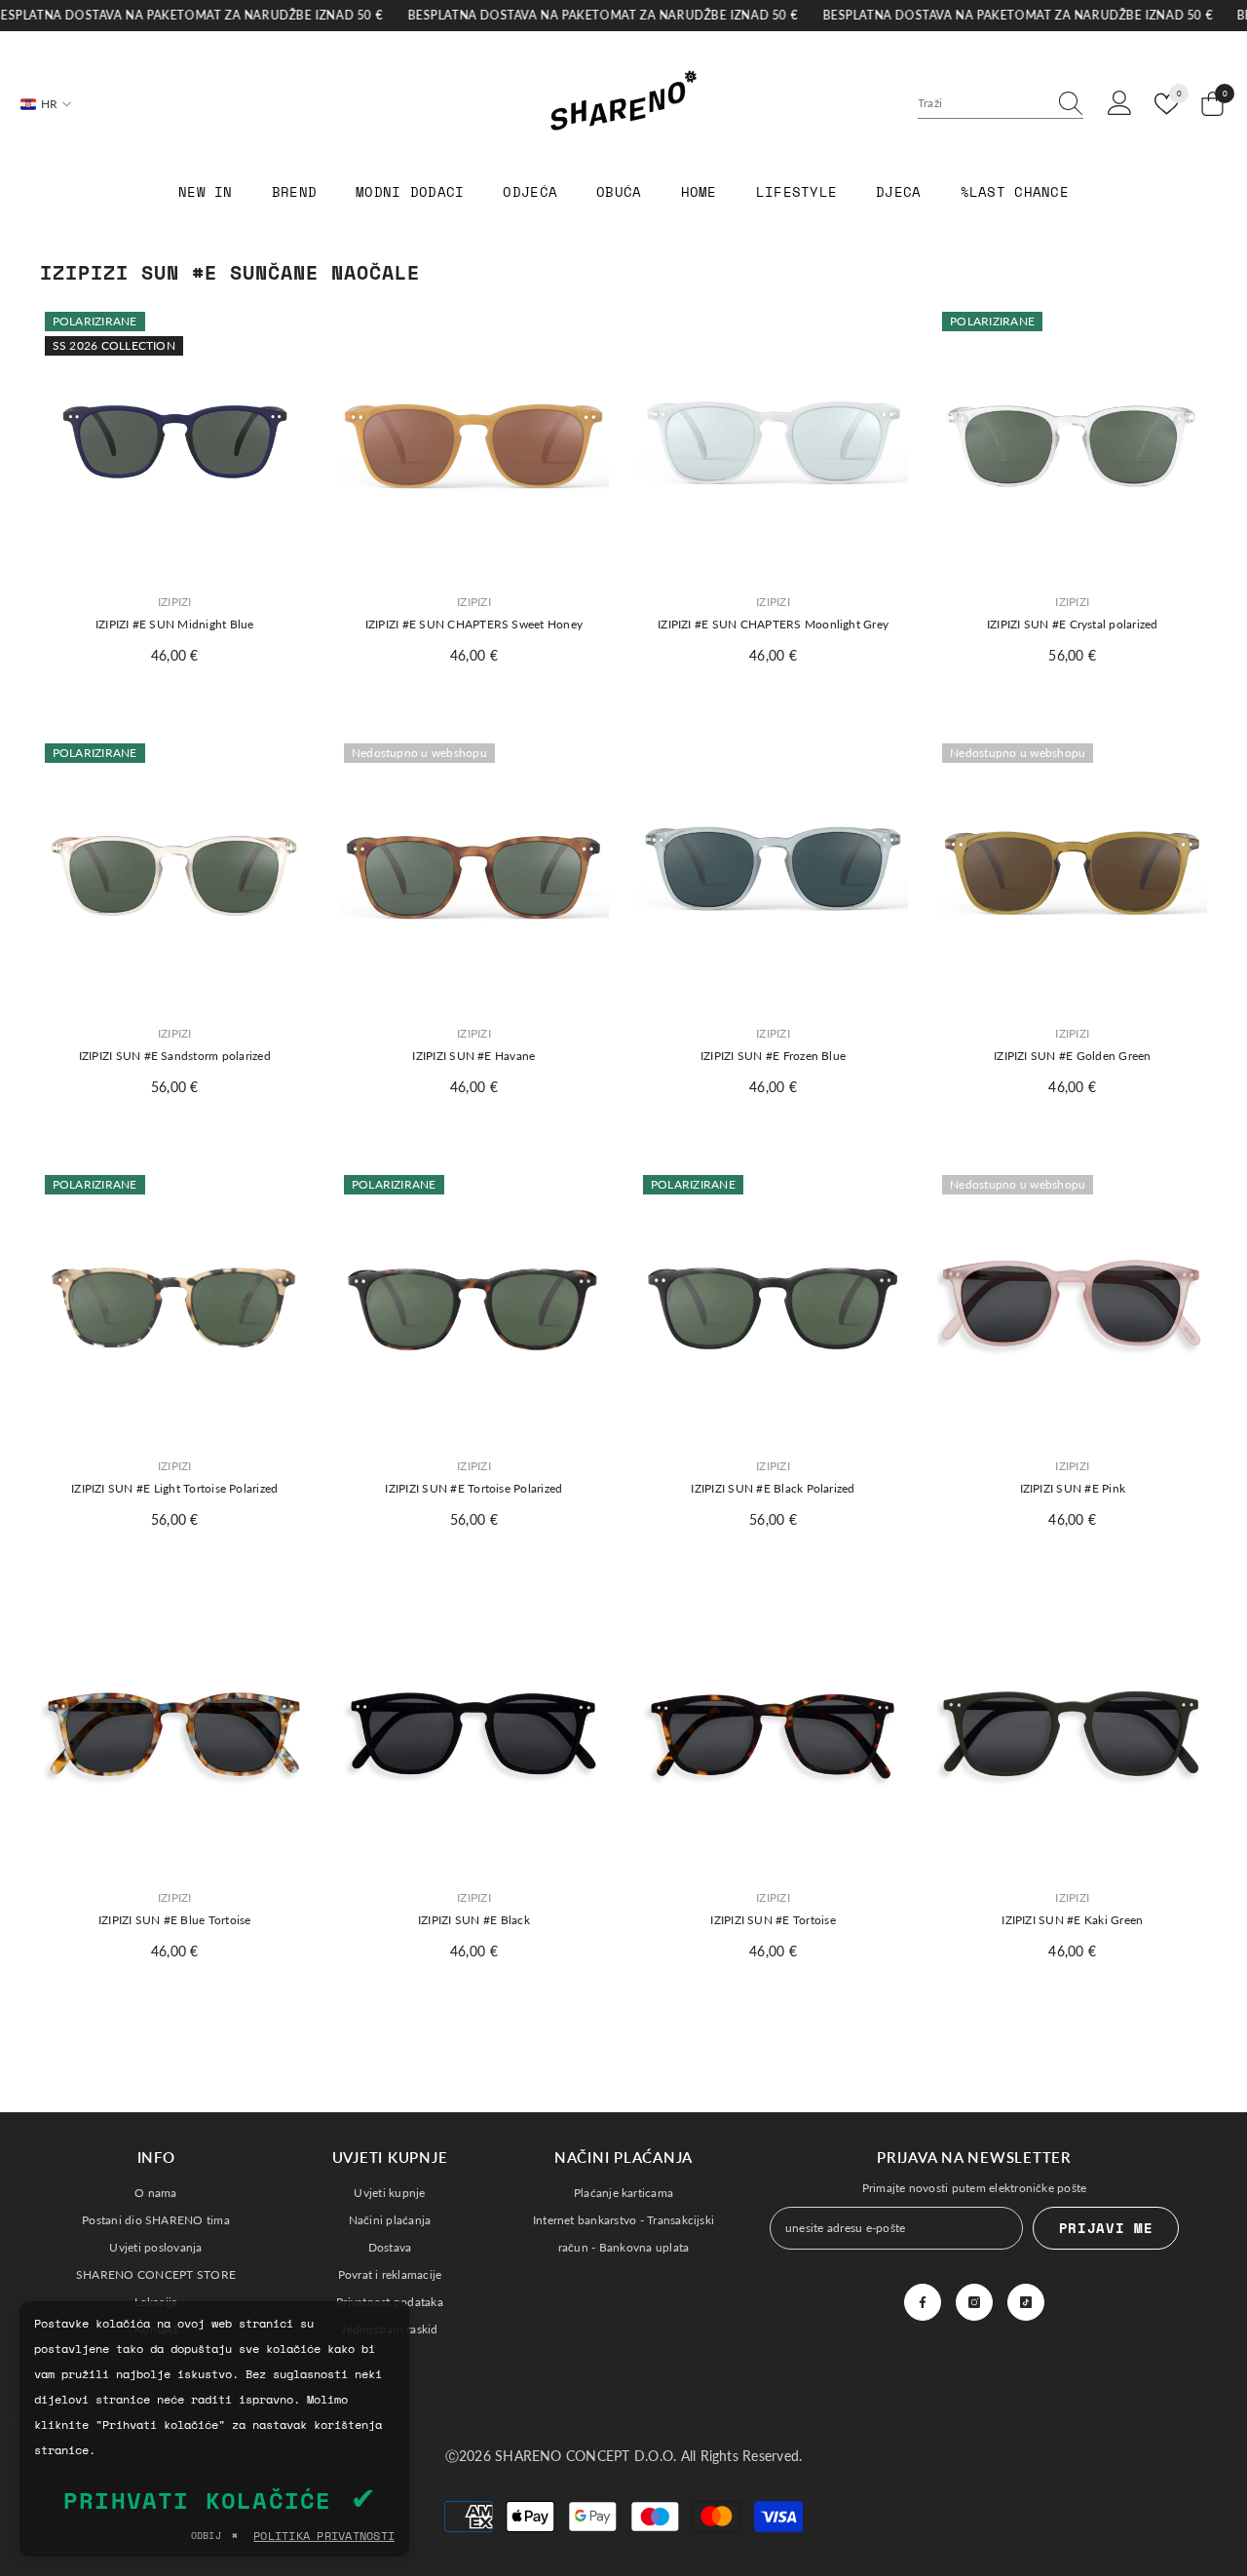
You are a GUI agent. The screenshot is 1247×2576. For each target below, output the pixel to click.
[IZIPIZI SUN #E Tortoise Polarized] (474, 1305)
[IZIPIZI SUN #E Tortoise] (773, 1738)
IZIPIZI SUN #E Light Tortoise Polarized (174, 1488)
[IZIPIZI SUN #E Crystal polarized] (1072, 442)
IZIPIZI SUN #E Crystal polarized (1073, 624)
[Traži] (1001, 104)
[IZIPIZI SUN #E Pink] (1072, 1305)
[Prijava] (1120, 104)
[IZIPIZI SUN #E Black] (474, 1738)
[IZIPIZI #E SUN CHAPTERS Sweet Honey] (474, 442)
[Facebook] (923, 2302)
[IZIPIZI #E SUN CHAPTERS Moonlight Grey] (773, 442)
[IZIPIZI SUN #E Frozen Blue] (773, 873)
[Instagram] (974, 2302)
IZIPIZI (175, 602)
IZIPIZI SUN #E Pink (1073, 1488)
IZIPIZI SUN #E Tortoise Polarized (473, 1488)
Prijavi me (1106, 2228)
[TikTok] (1026, 2302)
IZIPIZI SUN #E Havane (473, 1056)
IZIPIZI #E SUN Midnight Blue (175, 624)
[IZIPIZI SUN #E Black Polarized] (773, 1305)
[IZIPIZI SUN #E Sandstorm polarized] (175, 873)
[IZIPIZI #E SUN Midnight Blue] (175, 442)
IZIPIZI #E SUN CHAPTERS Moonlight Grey (773, 624)
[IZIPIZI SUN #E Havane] (474, 873)
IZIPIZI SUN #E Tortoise (773, 1920)
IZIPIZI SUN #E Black (474, 1920)
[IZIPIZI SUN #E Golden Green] (1072, 873)
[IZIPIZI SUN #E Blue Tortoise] (175, 1738)
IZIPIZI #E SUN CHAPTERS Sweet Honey (474, 624)
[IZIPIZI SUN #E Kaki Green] (1072, 1738)
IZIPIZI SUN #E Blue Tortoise (175, 1920)
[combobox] (982, 103)
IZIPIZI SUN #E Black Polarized (773, 1488)
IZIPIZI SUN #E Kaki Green (1072, 1920)
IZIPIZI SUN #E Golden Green (1072, 1056)
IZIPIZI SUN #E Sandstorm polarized (175, 1056)
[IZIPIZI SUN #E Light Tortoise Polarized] (175, 1305)
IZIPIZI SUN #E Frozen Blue (773, 1056)
